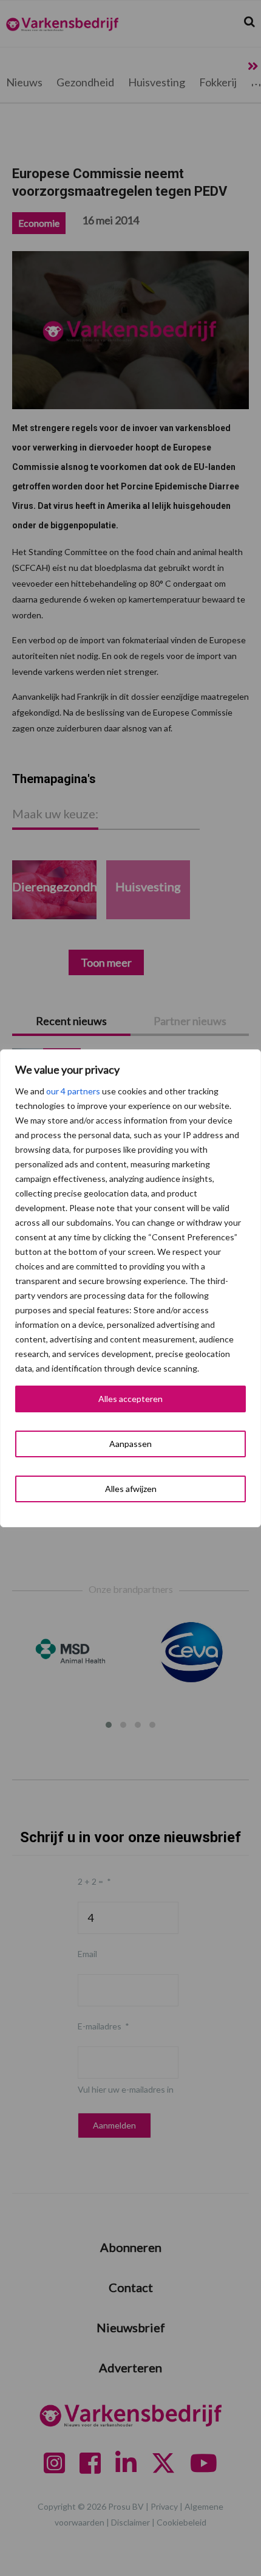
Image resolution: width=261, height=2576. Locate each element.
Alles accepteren (130, 1399)
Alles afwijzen (131, 1489)
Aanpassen (130, 1444)
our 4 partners (73, 1091)
